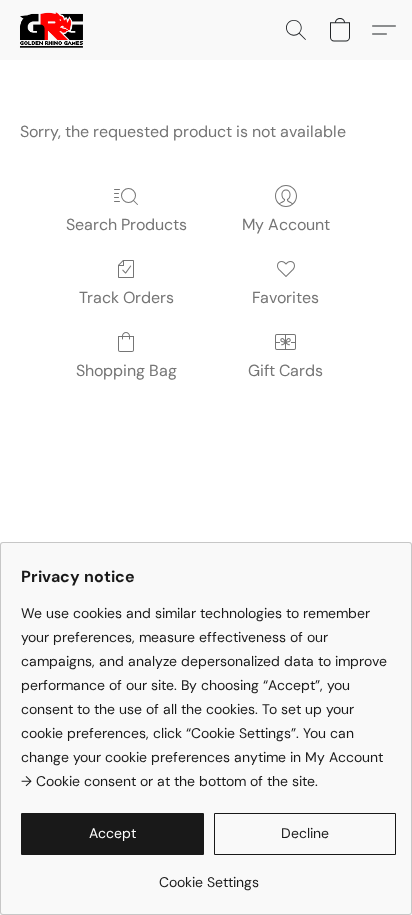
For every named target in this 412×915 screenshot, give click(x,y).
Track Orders (126, 297)
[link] (208, 874)
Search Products (126, 224)
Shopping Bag (126, 370)
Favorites (285, 297)
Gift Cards (285, 370)
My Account (286, 224)
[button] (53, 30)
